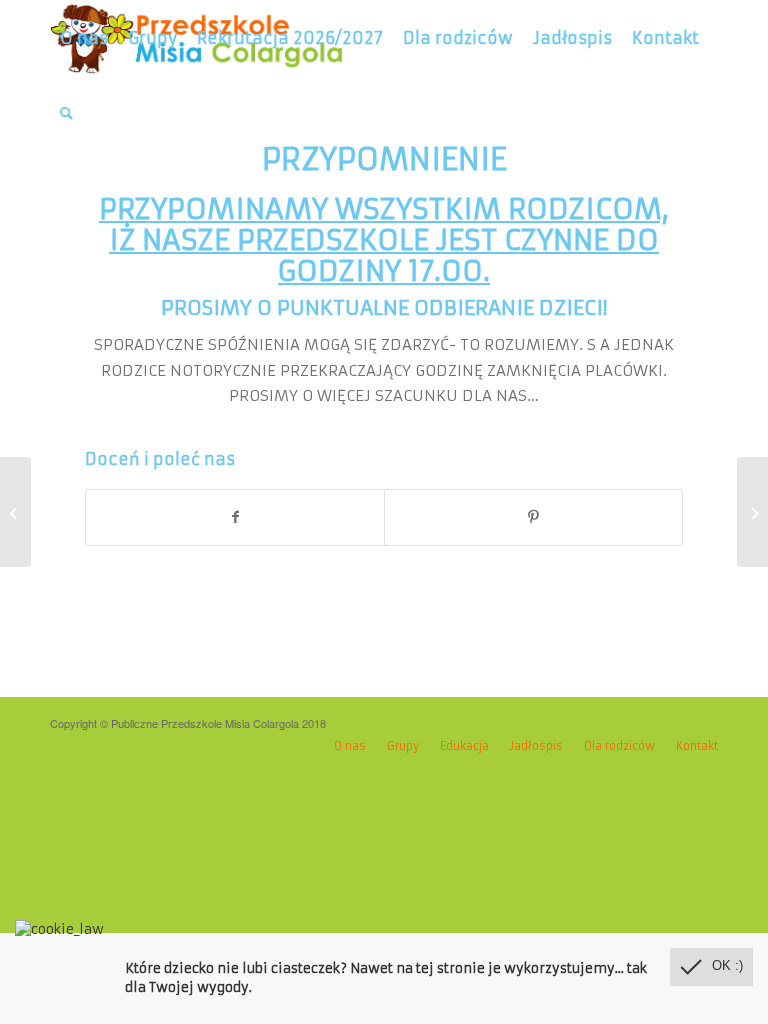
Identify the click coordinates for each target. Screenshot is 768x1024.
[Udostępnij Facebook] (235, 517)
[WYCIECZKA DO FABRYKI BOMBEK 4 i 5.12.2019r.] (15, 512)
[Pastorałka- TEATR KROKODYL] (752, 512)
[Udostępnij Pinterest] (533, 517)
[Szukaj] (66, 113)
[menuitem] (84, 38)
